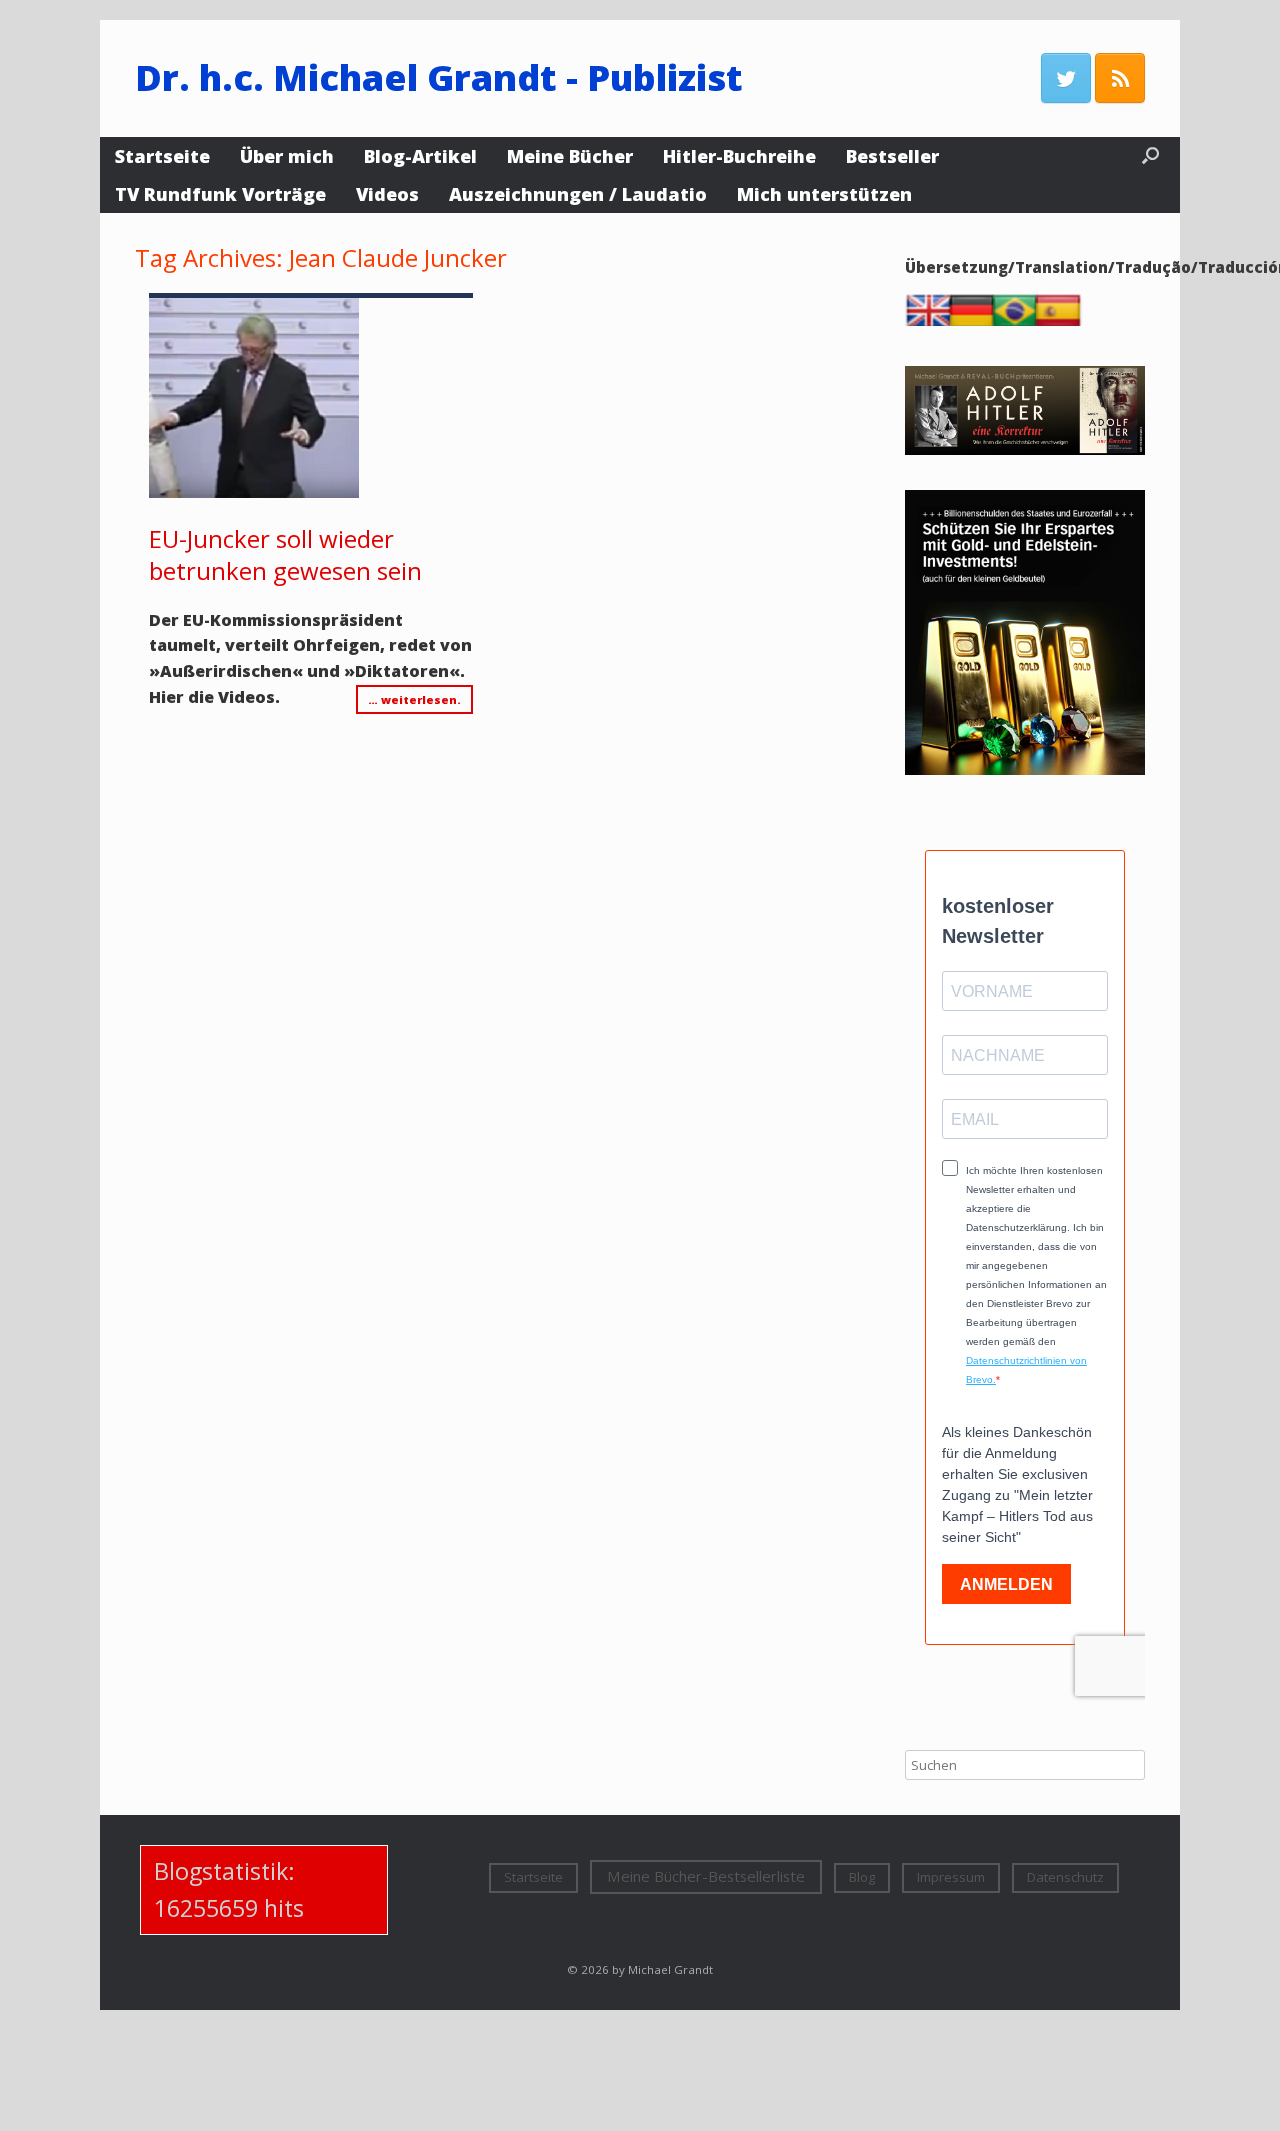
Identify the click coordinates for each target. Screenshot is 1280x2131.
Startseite (162, 156)
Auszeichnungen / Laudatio (578, 194)
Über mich (287, 156)
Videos (387, 194)
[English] (933, 321)
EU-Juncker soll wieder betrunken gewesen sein (285, 554)
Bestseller (892, 156)
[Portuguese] (1019, 321)
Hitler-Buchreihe (739, 156)
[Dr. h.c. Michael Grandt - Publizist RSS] (1120, 78)
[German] (976, 321)
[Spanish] (1062, 321)
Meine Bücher (570, 156)
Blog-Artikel (420, 156)
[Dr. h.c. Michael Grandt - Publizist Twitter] (1066, 78)
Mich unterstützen (824, 194)
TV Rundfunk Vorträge (220, 194)
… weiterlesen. (414, 699)
